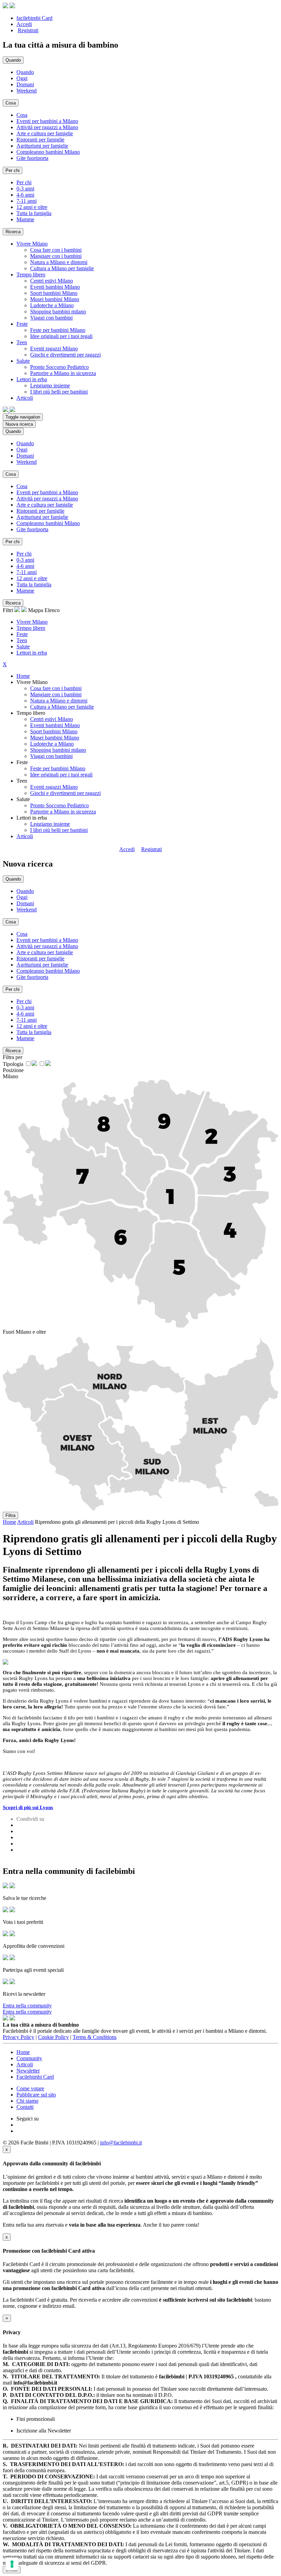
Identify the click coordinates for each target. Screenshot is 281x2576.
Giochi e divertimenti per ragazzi (65, 355)
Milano (10, 1076)
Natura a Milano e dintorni (59, 262)
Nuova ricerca (19, 424)
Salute (23, 646)
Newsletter (28, 2071)
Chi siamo (27, 2101)
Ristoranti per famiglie (40, 140)
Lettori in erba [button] (32, 379)
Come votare (30, 2088)
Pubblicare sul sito (36, 2095)
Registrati (28, 30)
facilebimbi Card (34, 18)
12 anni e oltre (32, 207)
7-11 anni (27, 201)
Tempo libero (31, 628)
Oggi (22, 78)
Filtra (10, 1515)
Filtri (9, 610)
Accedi (24, 24)
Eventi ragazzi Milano (54, 349)
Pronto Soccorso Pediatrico (59, 367)
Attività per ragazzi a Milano (47, 127)
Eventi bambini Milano (55, 287)
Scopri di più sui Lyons (28, 1807)
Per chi (24, 182)
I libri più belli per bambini (59, 392)
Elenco (52, 610)
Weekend (27, 91)
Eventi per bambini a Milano (47, 121)
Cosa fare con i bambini (56, 250)
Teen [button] (22, 342)
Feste (22, 634)
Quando (25, 72)
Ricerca (13, 232)
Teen (22, 640)
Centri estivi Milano (52, 281)
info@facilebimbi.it (121, 2143)
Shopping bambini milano (58, 312)
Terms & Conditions (95, 2037)
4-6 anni (25, 195)
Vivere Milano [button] (32, 244)
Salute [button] (23, 361)
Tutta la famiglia (34, 213)
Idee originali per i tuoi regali (61, 336)
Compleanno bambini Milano (48, 152)
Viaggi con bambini (51, 318)
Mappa (36, 610)
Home (23, 676)
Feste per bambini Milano (58, 330)
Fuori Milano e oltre (24, 1332)
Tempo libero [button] (31, 275)
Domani (25, 84)
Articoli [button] (25, 398)
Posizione (13, 1070)
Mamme (25, 219)
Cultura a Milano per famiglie (62, 268)
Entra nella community (27, 2006)
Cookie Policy (53, 2037)
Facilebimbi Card (35, 2077)
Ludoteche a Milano (52, 305)
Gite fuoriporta (32, 158)
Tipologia (13, 1064)
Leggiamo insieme (50, 385)
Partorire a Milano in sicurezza (63, 373)
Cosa (22, 115)
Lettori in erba (32, 653)
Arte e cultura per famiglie (45, 133)
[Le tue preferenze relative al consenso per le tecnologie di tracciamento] (12, 2564)
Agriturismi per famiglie (42, 146)
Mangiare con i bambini (56, 256)
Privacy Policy (19, 2037)
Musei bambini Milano (55, 299)
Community (29, 2058)
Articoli (25, 836)
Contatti (25, 2107)
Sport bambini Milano (54, 293)
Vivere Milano (32, 622)
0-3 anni (25, 189)
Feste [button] (22, 324)
